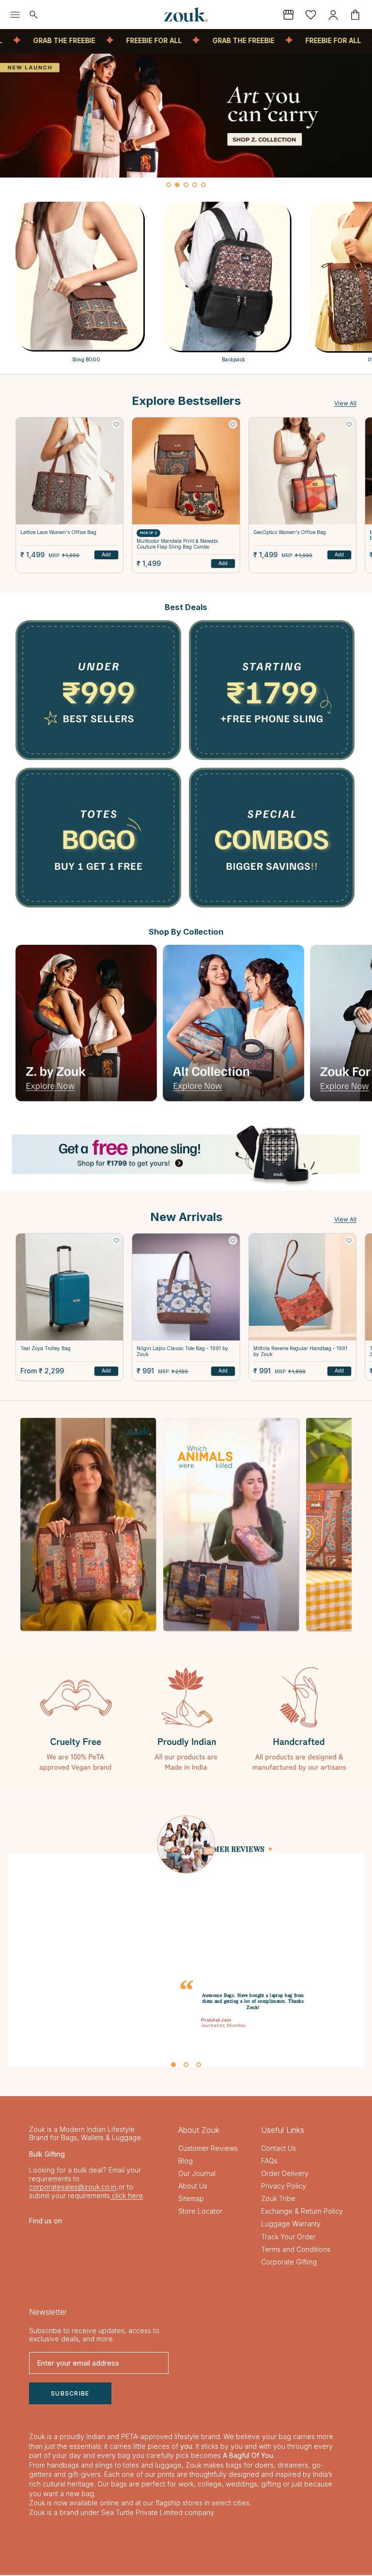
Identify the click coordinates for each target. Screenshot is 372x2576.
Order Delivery (285, 2174)
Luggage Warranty (291, 2225)
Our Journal (197, 2174)
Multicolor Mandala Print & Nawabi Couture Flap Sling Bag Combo (177, 544)
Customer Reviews (208, 2149)
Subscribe (70, 2394)
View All (345, 403)
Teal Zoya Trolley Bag (46, 1348)
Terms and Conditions (296, 2250)
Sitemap (191, 2199)
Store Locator (200, 2212)
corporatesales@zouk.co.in (73, 2188)
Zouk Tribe (278, 2199)
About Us (193, 2187)
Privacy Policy (284, 2187)
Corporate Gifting (289, 2262)
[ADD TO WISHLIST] (116, 424)
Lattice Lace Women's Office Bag (58, 532)
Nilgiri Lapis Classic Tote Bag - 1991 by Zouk (182, 1351)
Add (106, 554)
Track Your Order (288, 2237)
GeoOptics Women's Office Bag (290, 532)
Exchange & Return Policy (302, 2212)
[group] (186, 116)
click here (126, 2196)
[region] (186, 123)
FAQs (269, 2162)
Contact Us (279, 2149)
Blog (186, 2162)
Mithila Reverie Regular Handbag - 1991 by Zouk (300, 1351)
